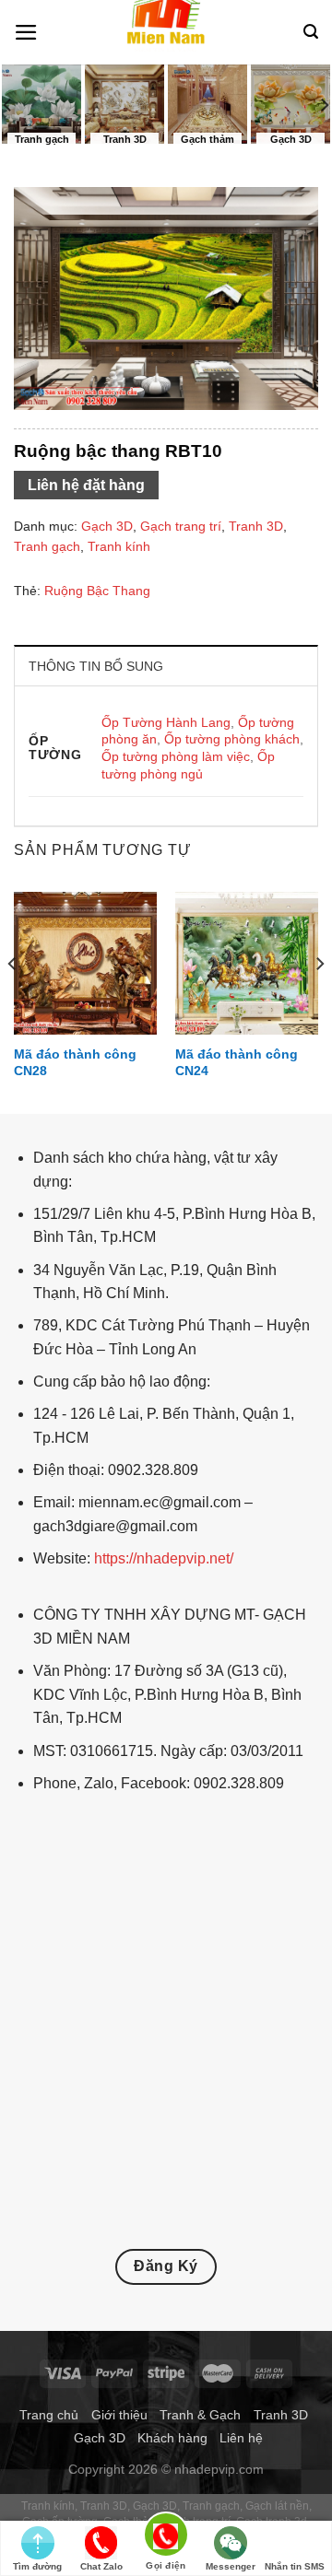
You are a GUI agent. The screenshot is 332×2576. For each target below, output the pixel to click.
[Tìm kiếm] (311, 32)
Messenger (231, 2566)
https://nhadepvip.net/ (164, 1558)
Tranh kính (119, 546)
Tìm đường (37, 2566)
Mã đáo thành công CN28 (75, 1063)
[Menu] (26, 32)
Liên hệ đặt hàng (86, 485)
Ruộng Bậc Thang (97, 591)
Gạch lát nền (277, 2506)
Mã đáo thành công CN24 (237, 1063)
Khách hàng (172, 2438)
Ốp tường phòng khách (232, 739)
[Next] (319, 1001)
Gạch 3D (107, 526)
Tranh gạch (47, 546)
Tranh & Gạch (200, 2415)
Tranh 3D (256, 526)
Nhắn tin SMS (295, 2566)
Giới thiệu (119, 2415)
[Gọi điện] (166, 2538)
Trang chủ (49, 2415)
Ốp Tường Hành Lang (166, 722)
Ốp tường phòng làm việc (176, 756)
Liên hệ (241, 2438)
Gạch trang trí (181, 526)
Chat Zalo (101, 2566)
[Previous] (13, 1001)
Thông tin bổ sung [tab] (96, 666)
